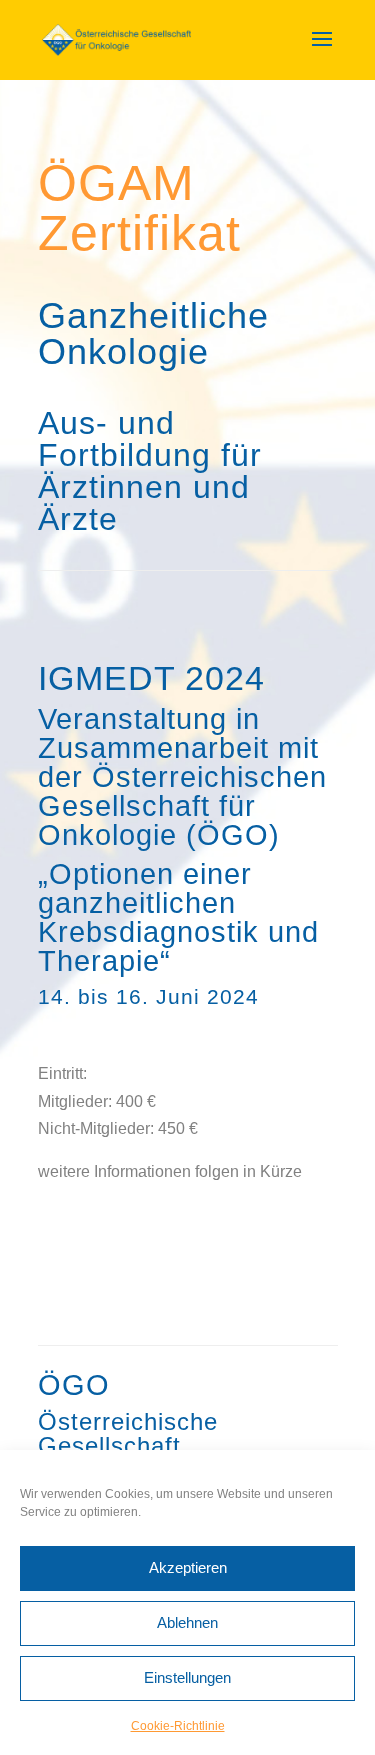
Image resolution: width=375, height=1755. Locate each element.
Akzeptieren (188, 1567)
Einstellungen (187, 1677)
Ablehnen (187, 1622)
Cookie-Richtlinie (178, 1726)
